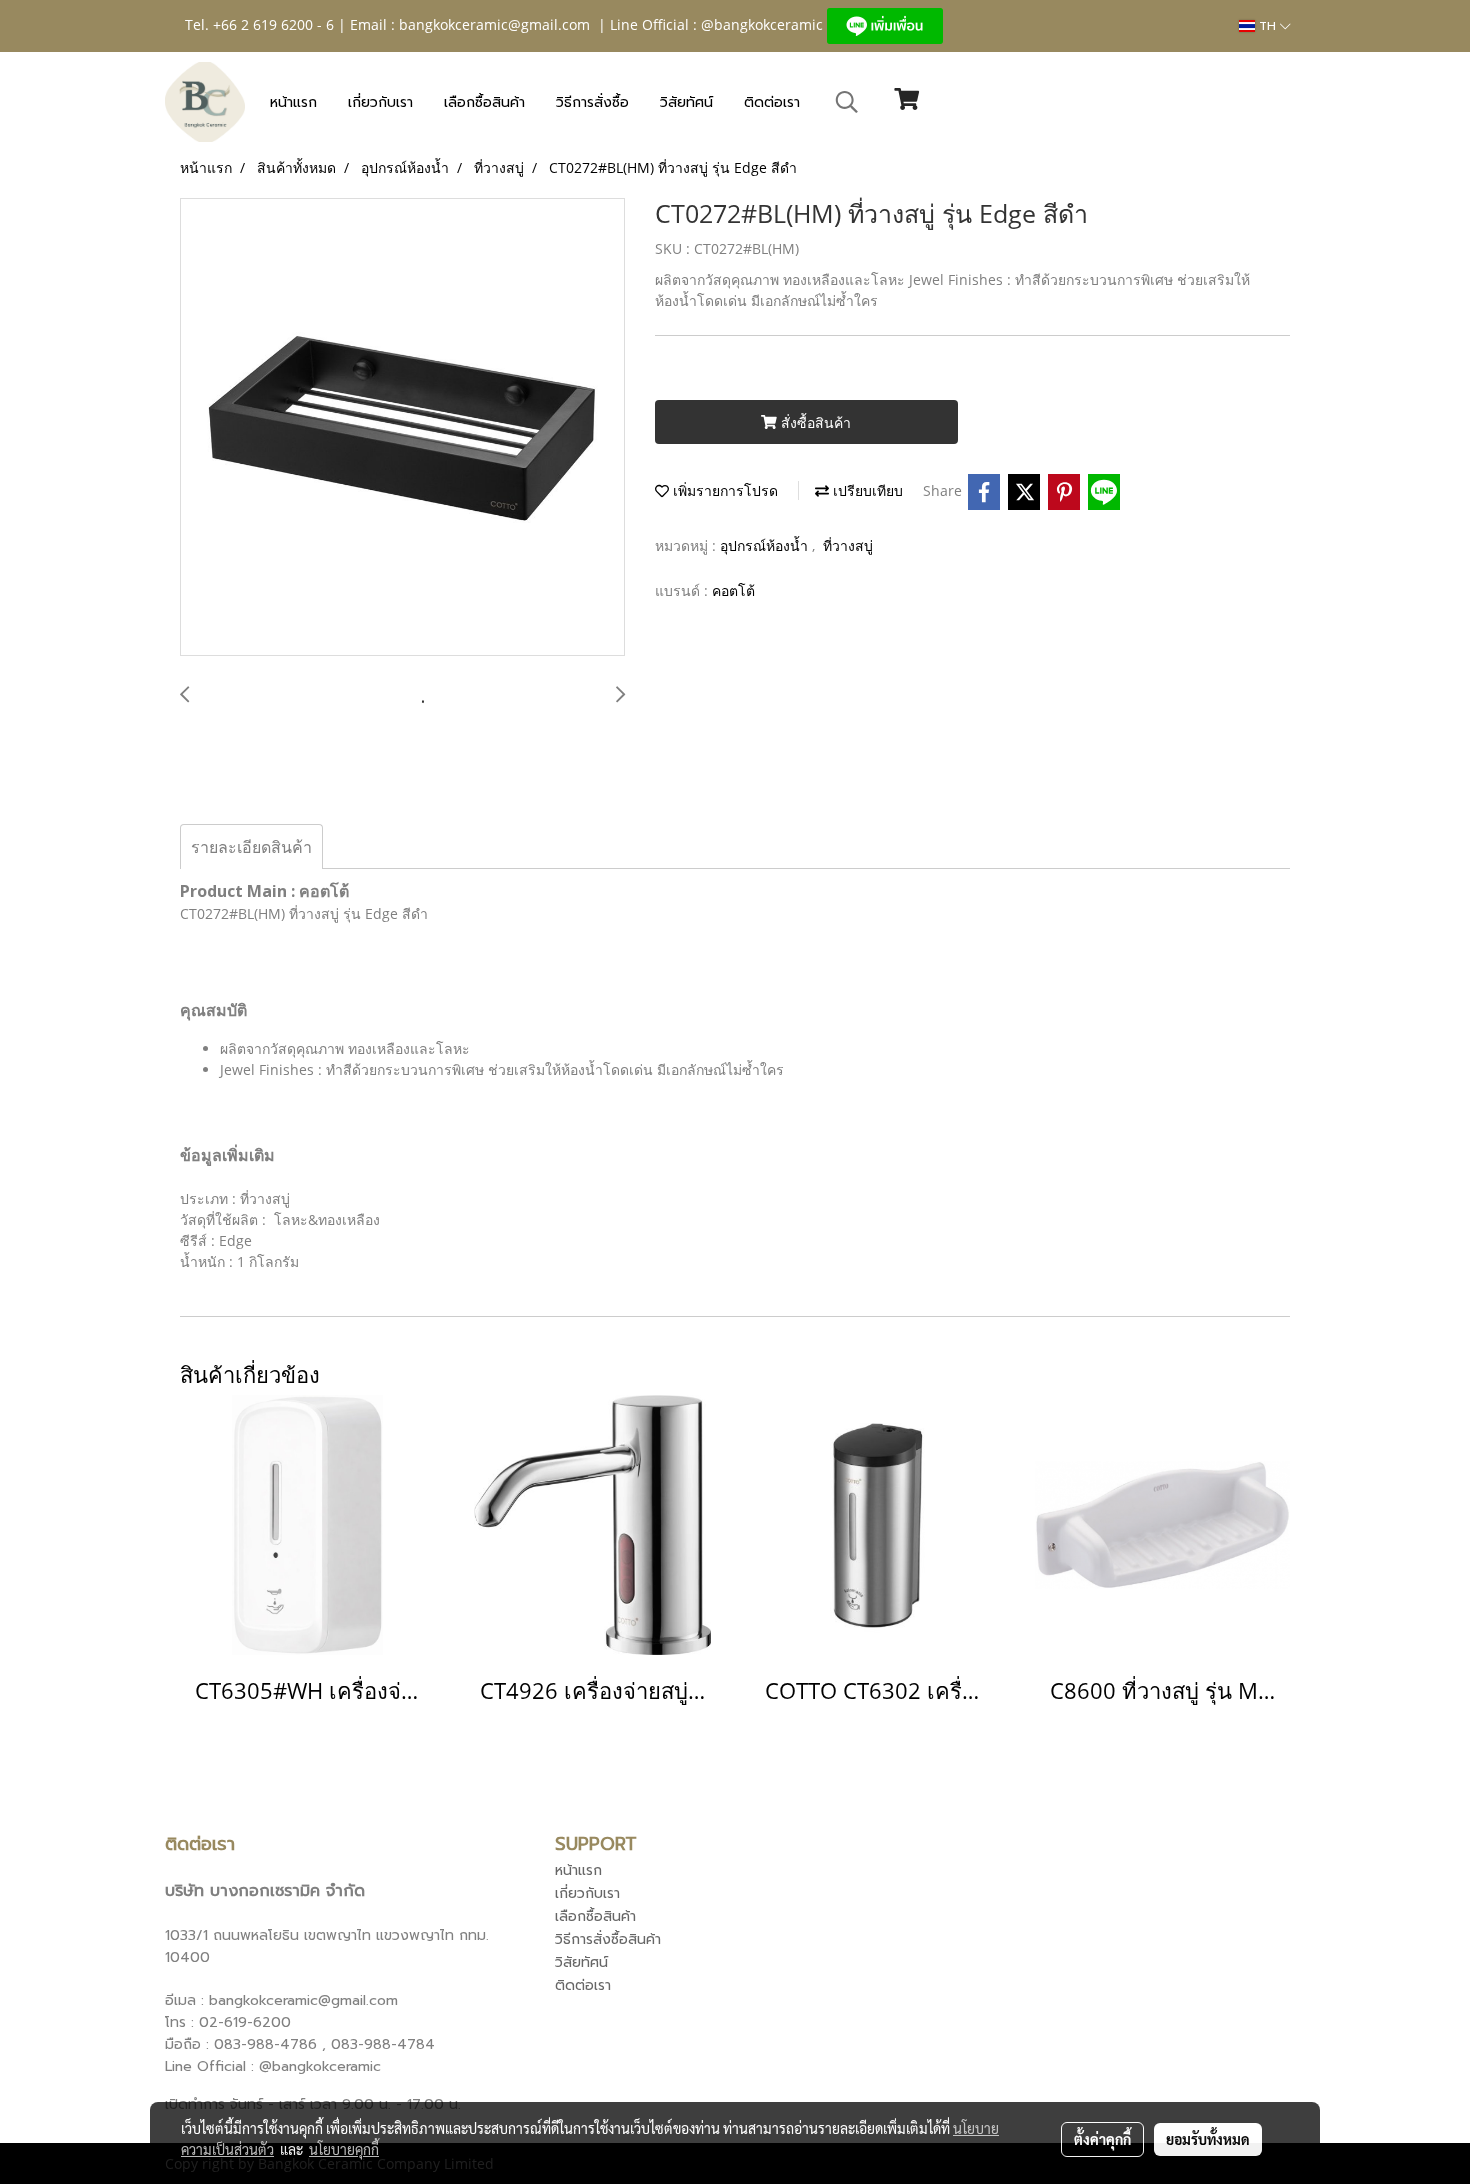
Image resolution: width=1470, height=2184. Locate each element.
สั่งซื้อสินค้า (814, 422)
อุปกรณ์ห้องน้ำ (766, 545)
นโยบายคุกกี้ (344, 2149)
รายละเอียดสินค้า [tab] (251, 847)
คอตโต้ (733, 590)
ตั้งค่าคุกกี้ (1102, 2139)
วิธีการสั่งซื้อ (592, 102)
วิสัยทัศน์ (686, 102)
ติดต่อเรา (772, 102)
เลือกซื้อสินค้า (484, 102)
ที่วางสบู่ (848, 545)
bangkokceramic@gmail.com (494, 24)
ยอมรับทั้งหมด (1208, 2139)
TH (1267, 26)
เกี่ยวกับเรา (380, 102)
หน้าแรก (293, 102)
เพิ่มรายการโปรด (723, 490)
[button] (847, 102)
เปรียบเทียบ (866, 490)
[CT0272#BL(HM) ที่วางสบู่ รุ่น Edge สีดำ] (402, 428)
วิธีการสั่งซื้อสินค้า (608, 1939)
